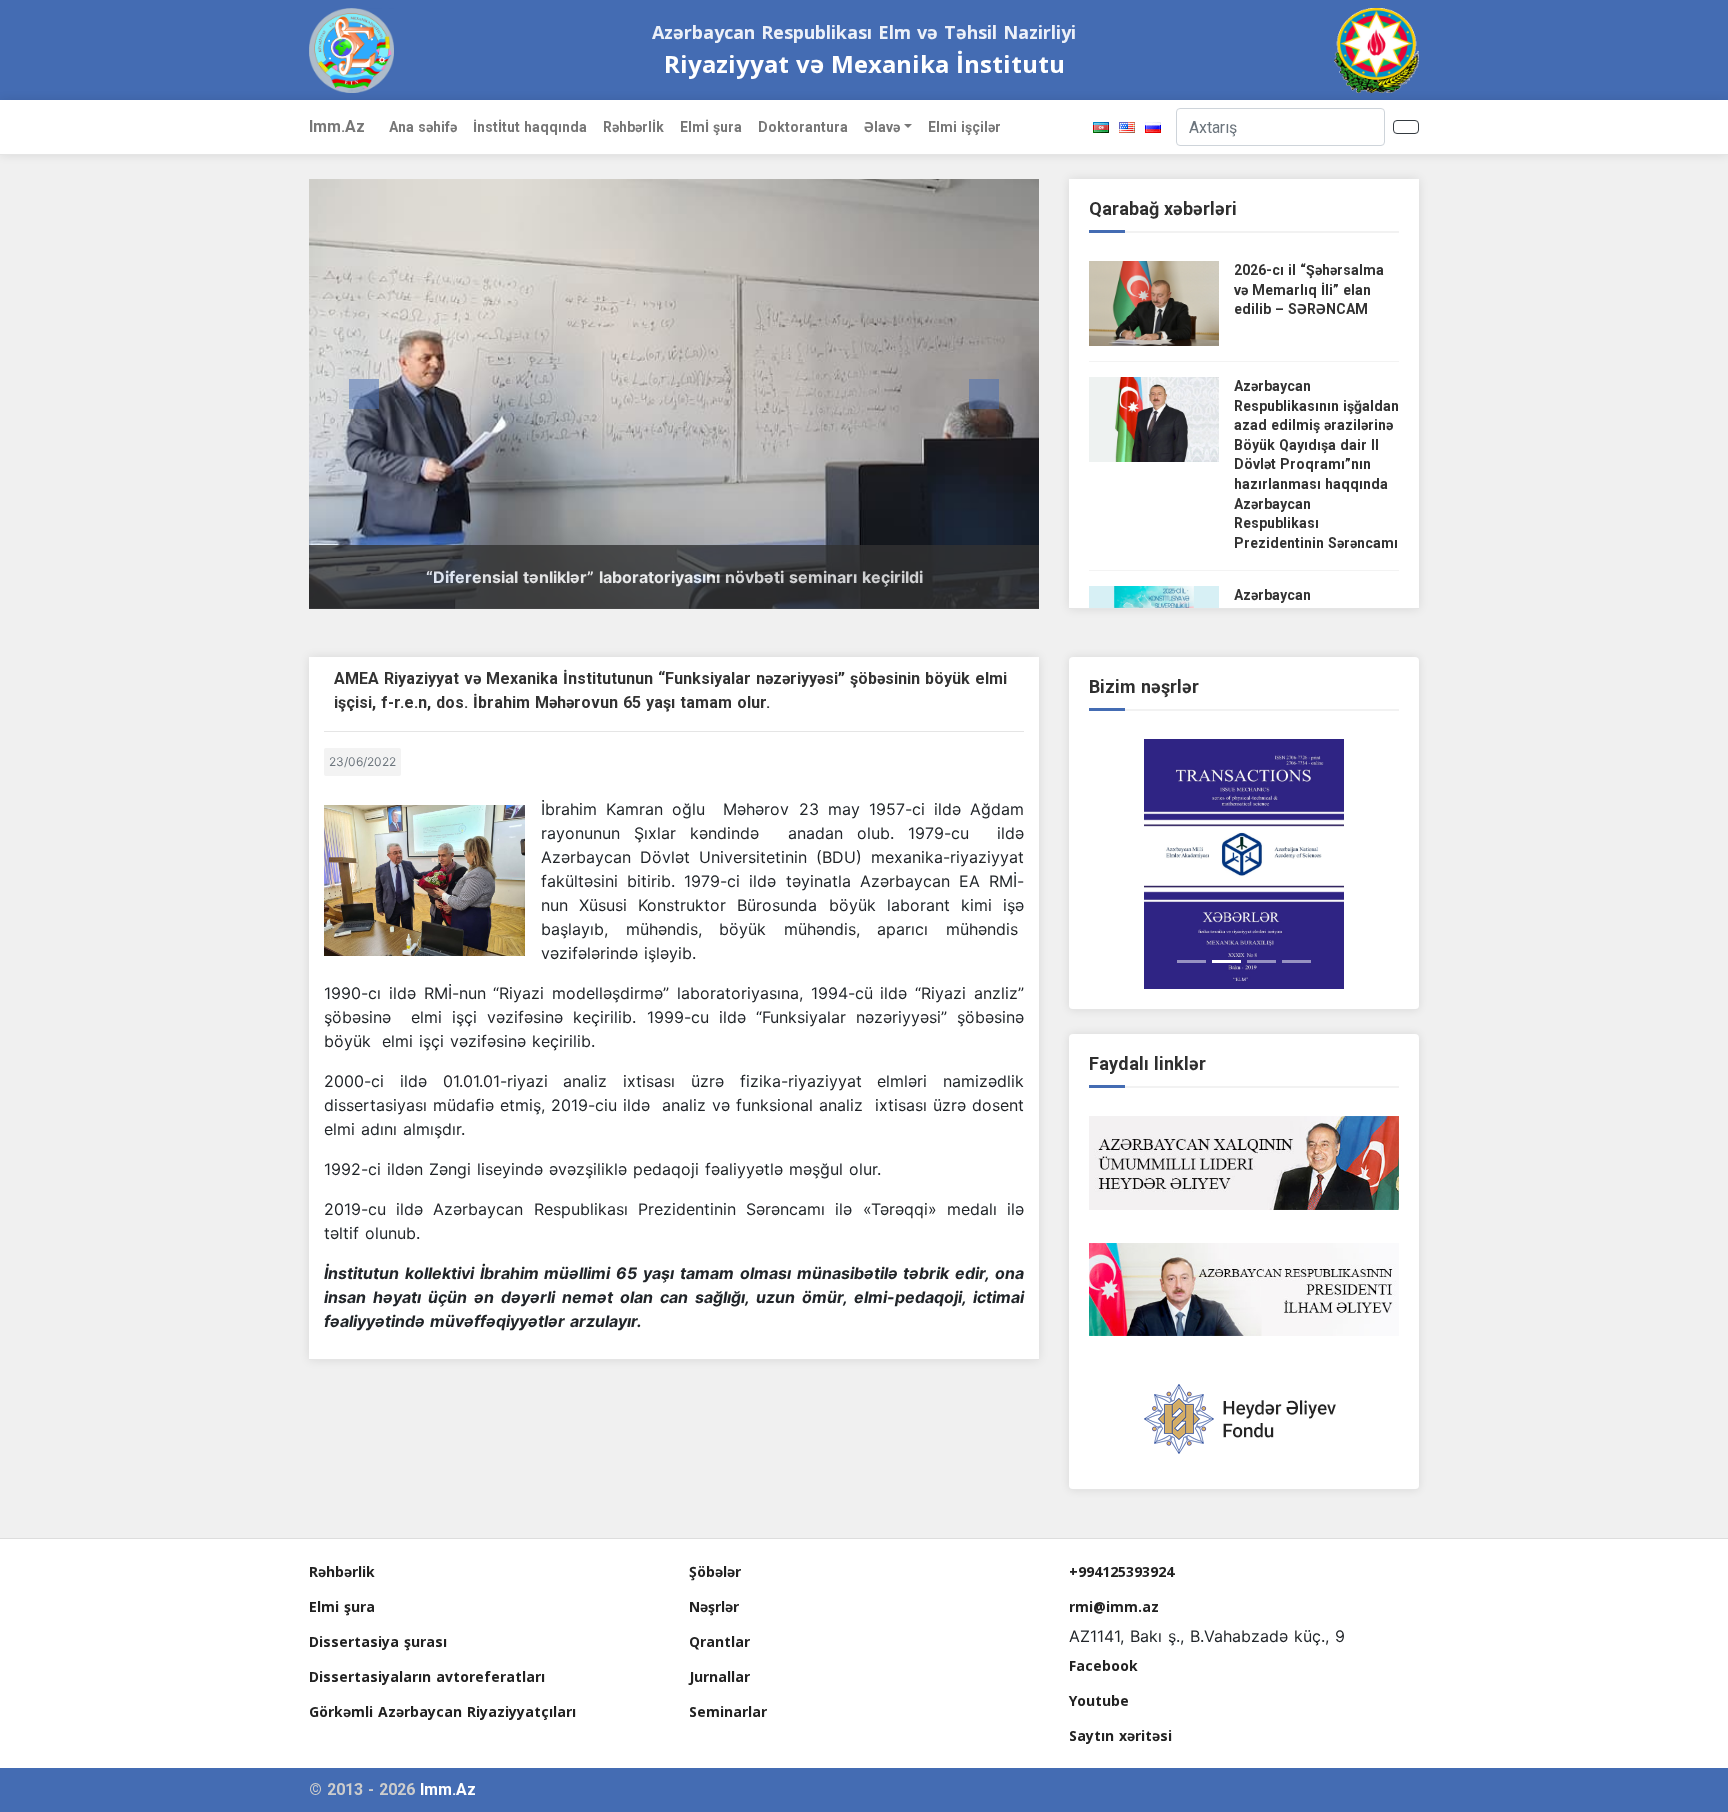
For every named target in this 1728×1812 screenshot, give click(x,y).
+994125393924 (1121, 1571)
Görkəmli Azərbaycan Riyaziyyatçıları (442, 1711)
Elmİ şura (711, 127)
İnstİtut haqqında (530, 127)
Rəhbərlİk (633, 127)
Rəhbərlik (342, 1571)
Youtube (1099, 1700)
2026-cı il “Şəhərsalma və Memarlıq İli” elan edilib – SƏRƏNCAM (1309, 289)
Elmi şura (342, 1606)
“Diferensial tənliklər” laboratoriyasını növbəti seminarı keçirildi (674, 577)
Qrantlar (719, 1641)
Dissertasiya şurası (378, 1641)
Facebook (1103, 1665)
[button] (364, 394)
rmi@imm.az (1114, 1606)
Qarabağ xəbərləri (1163, 208)
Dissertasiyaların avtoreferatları (427, 1676)
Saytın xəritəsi (1120, 1735)
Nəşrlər (714, 1606)
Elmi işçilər (964, 127)
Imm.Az (337, 126)
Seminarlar (728, 1711)
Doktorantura (803, 127)
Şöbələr (715, 1571)
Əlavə (882, 127)
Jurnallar (719, 1676)
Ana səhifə (423, 127)
